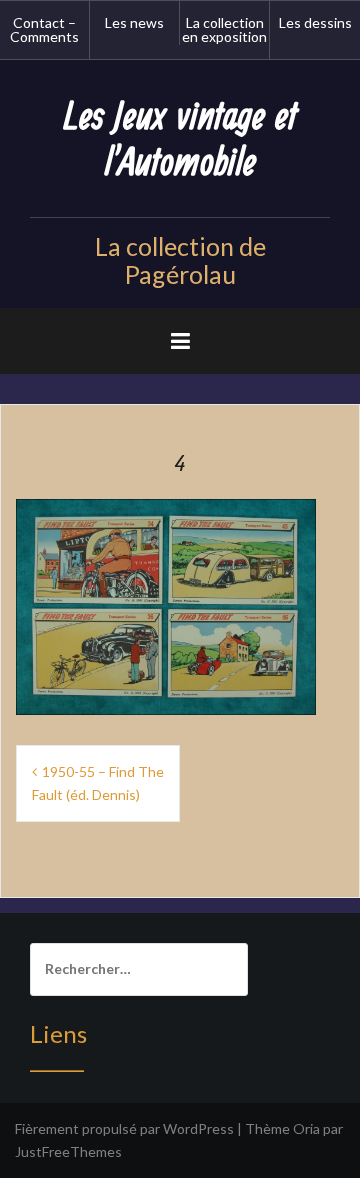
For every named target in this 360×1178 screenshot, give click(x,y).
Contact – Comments (44, 29)
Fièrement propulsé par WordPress (124, 1128)
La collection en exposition (224, 29)
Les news (134, 22)
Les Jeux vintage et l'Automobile (180, 140)
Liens (58, 1033)
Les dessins (315, 22)
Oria (306, 1128)
